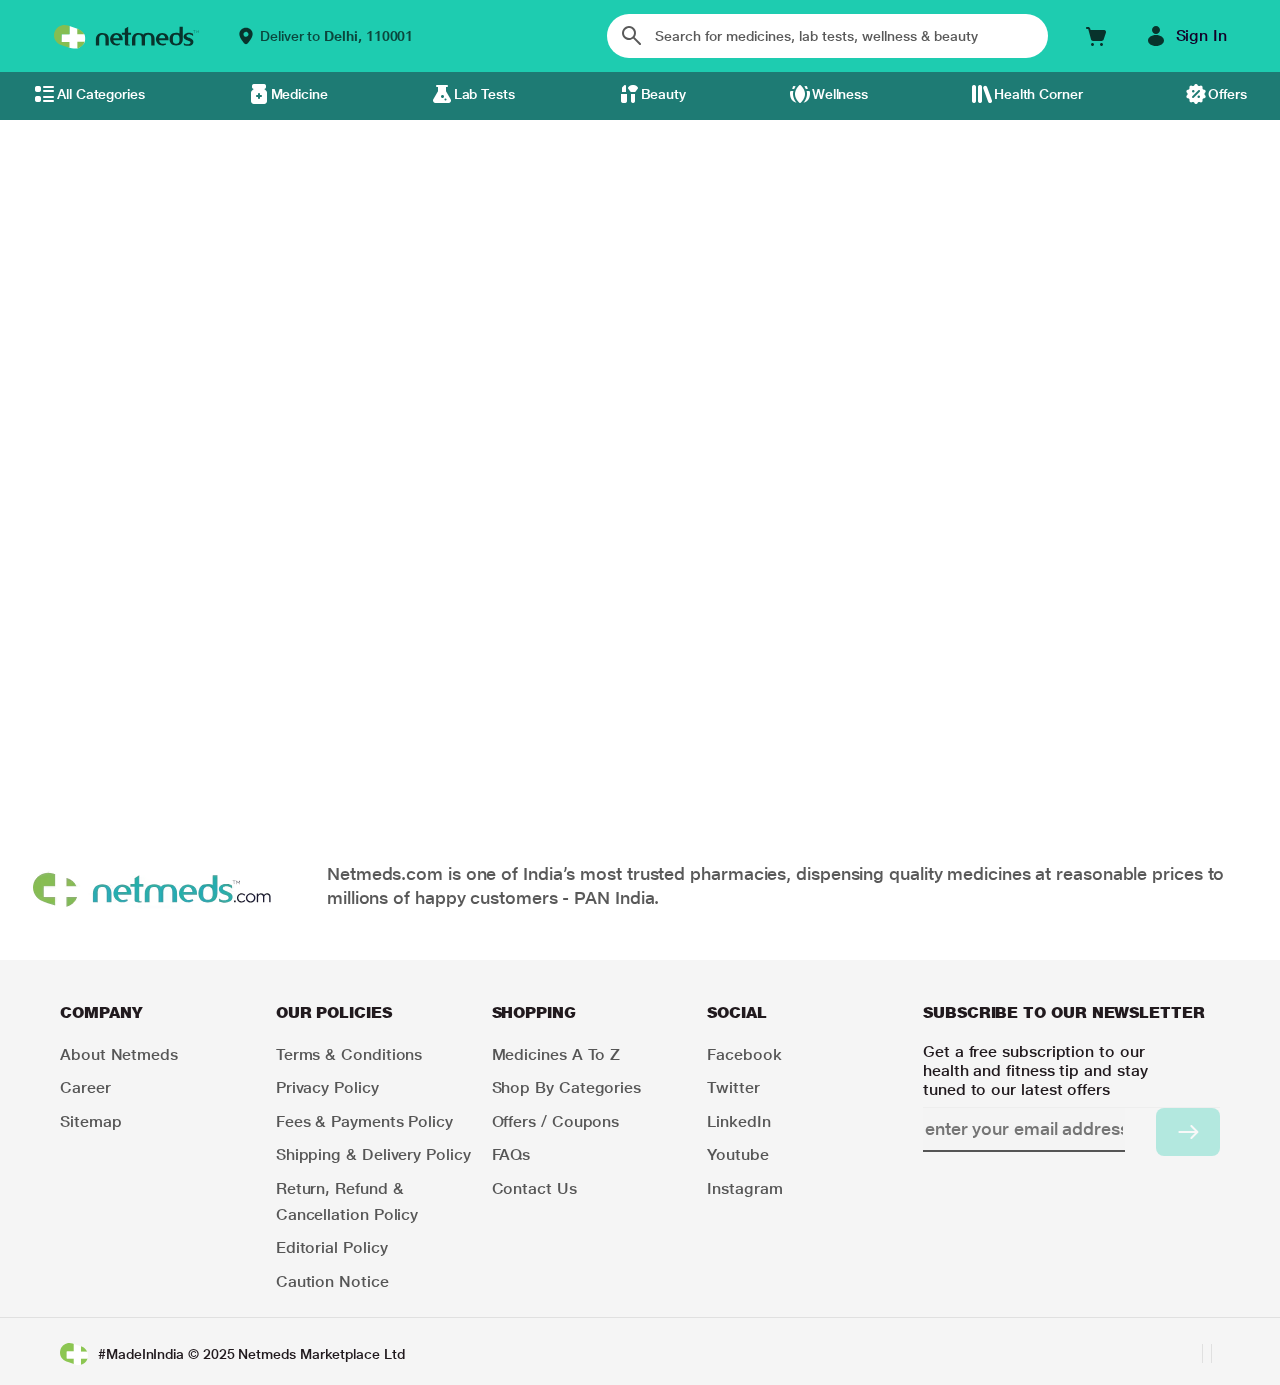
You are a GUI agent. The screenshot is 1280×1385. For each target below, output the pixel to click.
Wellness (840, 94)
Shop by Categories (567, 1087)
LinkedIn (738, 1121)
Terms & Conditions (349, 1054)
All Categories (101, 94)
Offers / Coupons (556, 1121)
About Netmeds (119, 1054)
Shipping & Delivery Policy (373, 1154)
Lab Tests (484, 94)
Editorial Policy (332, 1247)
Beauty (664, 94)
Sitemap (90, 1121)
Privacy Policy (327, 1087)
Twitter (733, 1087)
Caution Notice (332, 1281)
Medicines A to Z (556, 1054)
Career (85, 1087)
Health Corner (1038, 94)
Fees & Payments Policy (364, 1121)
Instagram (744, 1188)
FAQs (511, 1154)
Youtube (737, 1154)
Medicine (299, 94)
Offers (1227, 94)
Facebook (744, 1054)
